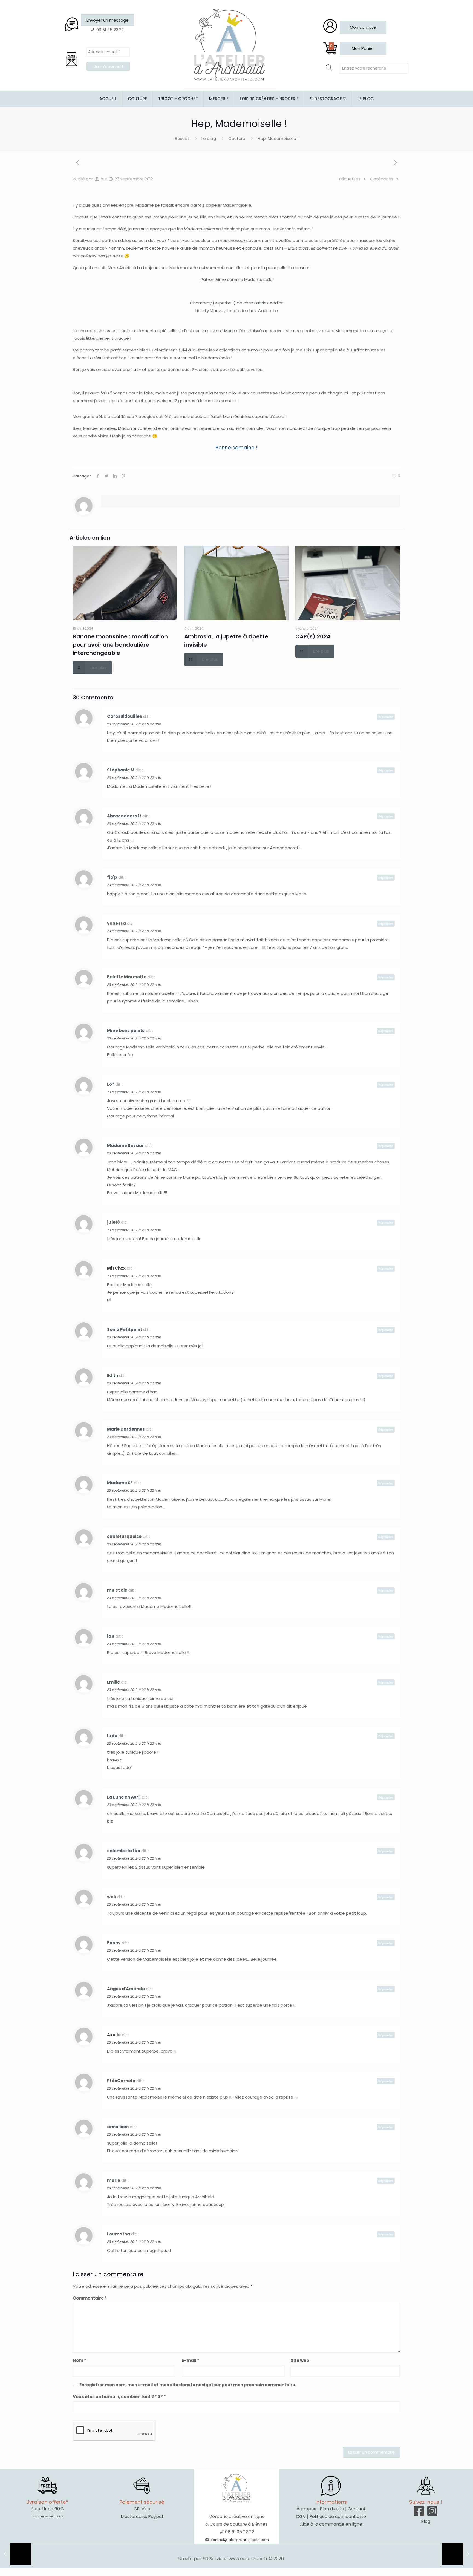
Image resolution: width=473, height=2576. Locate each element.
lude (112, 1736)
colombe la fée (124, 1851)
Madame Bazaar (125, 1146)
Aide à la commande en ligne (331, 2524)
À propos (306, 2509)
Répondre (386, 717)
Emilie (113, 1682)
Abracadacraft (124, 816)
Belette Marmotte (127, 977)
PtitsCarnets (121, 2081)
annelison (118, 2127)
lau (111, 1636)
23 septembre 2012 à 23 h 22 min (134, 724)
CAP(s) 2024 (313, 636)
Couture (237, 138)
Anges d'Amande (126, 1989)
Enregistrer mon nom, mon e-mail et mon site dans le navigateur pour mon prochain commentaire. (188, 2385)
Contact (357, 2509)
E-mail (191, 2360)
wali (112, 1897)
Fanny (114, 1943)
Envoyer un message (108, 20)
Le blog (209, 138)
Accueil (182, 138)
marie (114, 2180)
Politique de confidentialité (338, 2516)
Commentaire (90, 2298)
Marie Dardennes (126, 1429)
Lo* (111, 1084)
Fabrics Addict (269, 303)
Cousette (268, 311)
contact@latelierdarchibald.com (240, 2540)
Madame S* (120, 1483)
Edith (113, 1375)
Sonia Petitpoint (125, 1329)
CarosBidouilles (125, 716)
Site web (300, 2360)
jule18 (113, 1222)
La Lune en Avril (124, 1797)
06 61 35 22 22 (240, 2532)
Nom (80, 2360)
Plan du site (332, 2509)
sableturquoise (124, 1536)
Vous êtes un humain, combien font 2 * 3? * (119, 2397)
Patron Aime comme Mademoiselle (237, 279)
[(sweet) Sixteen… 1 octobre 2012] (457, 2554)
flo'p (112, 877)
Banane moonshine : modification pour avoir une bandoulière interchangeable (120, 645)
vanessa (116, 923)
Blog (426, 2521)
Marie (230, 331)
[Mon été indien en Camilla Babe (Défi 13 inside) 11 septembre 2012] (16, 2554)
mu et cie (117, 1590)
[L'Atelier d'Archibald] (229, 45)
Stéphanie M (121, 770)
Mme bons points (126, 1031)
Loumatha (119, 2234)
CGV (301, 2516)
